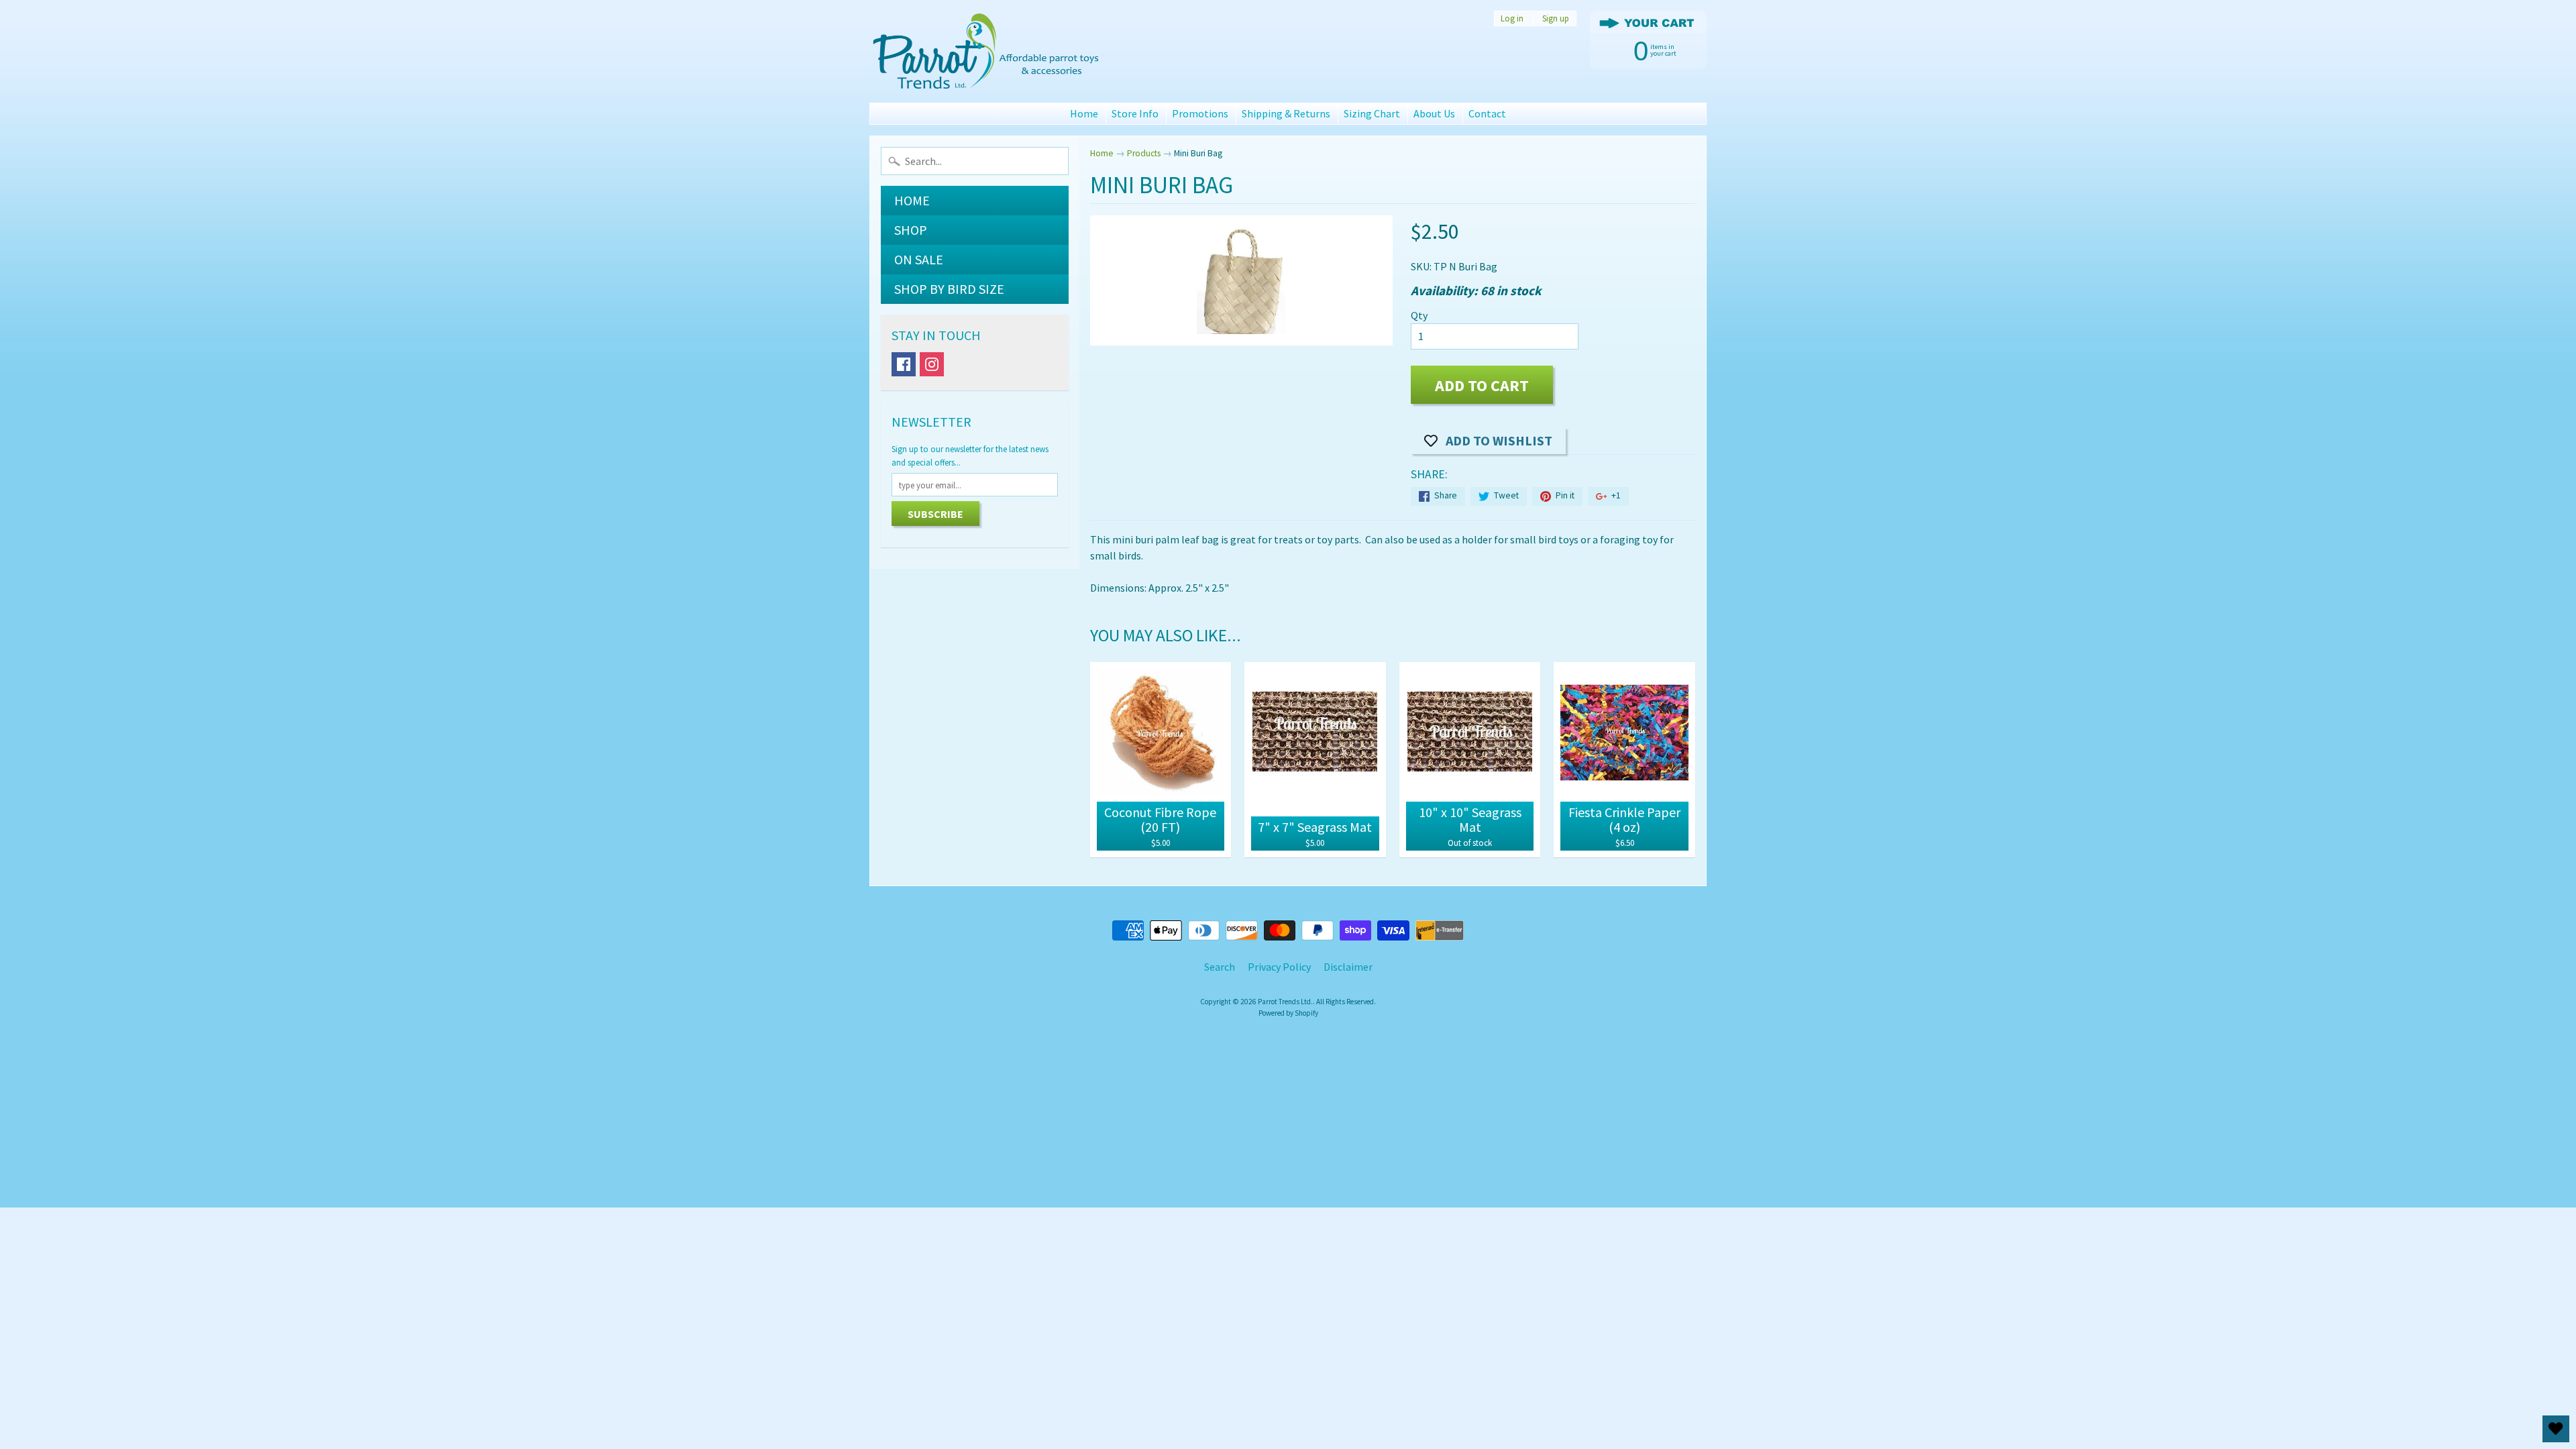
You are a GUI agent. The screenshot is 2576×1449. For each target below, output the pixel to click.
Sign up (1556, 18)
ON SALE (919, 259)
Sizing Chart (1372, 113)
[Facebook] (904, 364)
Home (1084, 113)
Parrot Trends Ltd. (1285, 1002)
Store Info (1135, 113)
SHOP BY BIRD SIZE (949, 289)
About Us (1434, 113)
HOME (912, 200)
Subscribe (935, 514)
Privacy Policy (1279, 967)
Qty (1419, 315)
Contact (1487, 113)
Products (1144, 153)
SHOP (911, 230)
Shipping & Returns (1286, 113)
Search (1220, 967)
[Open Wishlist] (2556, 1429)
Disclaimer (1348, 967)
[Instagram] (932, 364)
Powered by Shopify (1288, 1013)
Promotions (1200, 113)
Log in (1512, 18)
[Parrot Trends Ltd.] (987, 51)
